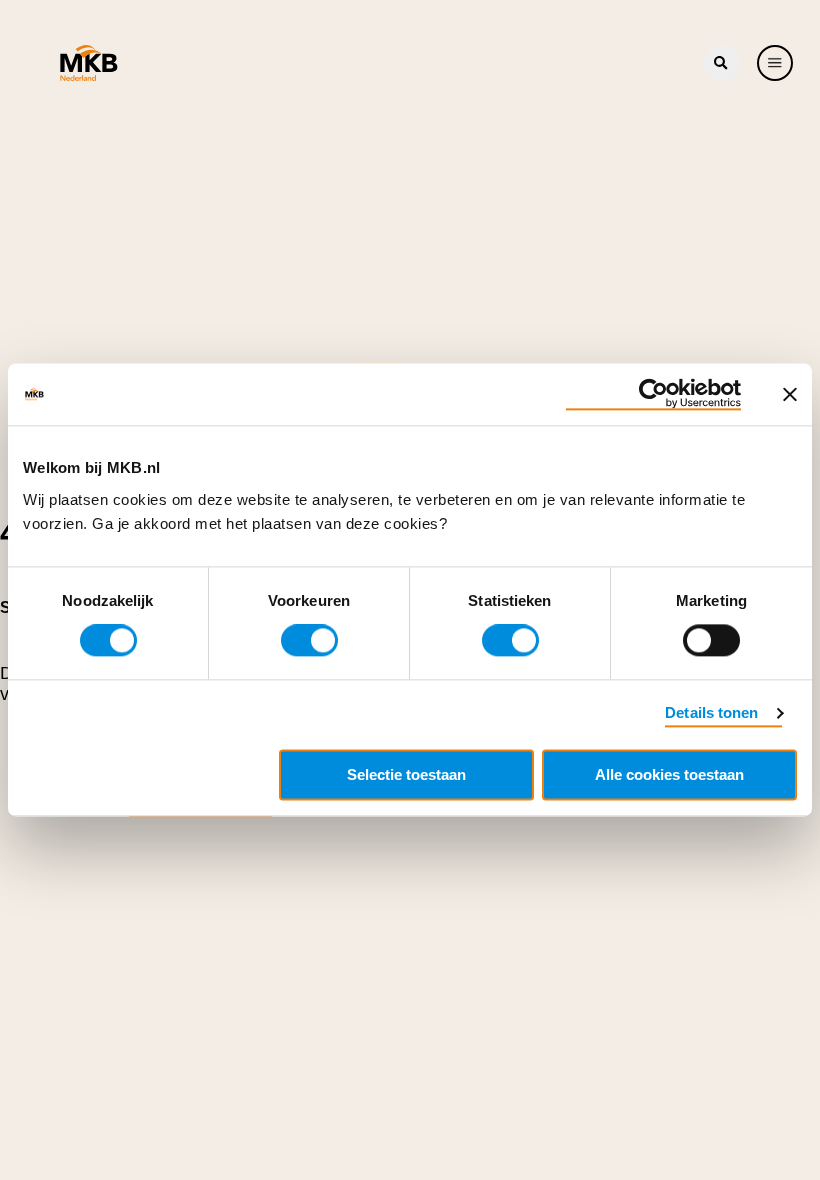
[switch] (309, 641)
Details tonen (711, 713)
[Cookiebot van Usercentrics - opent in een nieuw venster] (653, 394)
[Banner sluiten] (790, 394)
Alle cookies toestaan (669, 775)
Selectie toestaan (406, 775)
